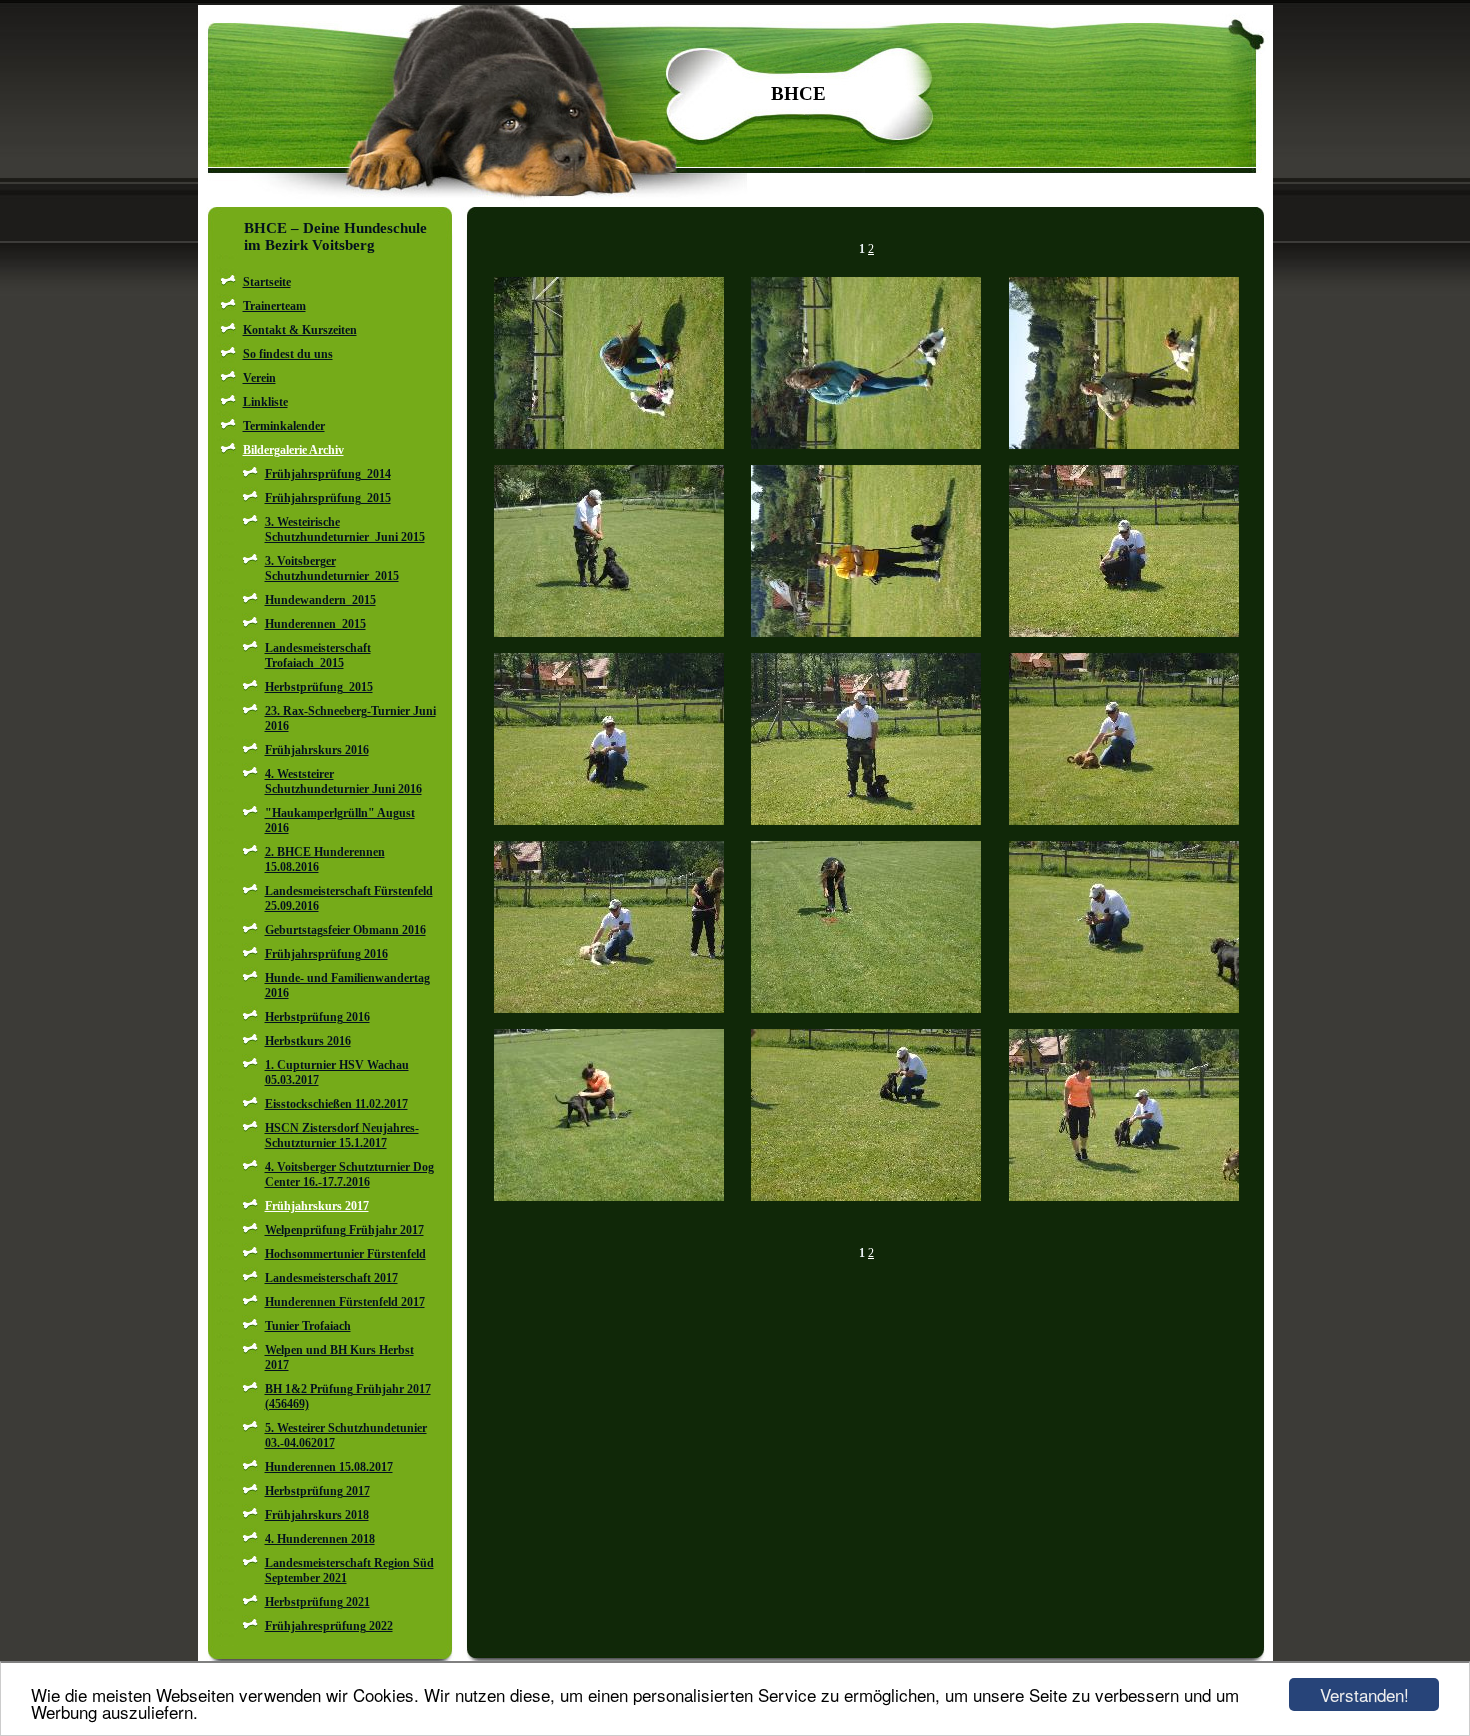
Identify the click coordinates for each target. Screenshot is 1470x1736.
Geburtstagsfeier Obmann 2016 (345, 930)
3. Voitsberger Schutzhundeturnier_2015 (332, 568)
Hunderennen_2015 (315, 624)
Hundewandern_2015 (320, 600)
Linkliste (265, 402)
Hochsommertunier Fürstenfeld (345, 1254)
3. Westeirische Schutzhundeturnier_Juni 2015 (345, 529)
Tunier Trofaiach (308, 1326)
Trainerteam (274, 306)
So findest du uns (288, 354)
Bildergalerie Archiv (293, 450)
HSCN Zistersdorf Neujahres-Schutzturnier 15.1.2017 (342, 1135)
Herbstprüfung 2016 (317, 1017)
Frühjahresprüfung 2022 (329, 1626)
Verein (259, 378)
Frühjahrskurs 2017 (317, 1206)
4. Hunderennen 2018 (320, 1539)
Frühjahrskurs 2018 (317, 1515)
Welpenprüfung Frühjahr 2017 (344, 1230)
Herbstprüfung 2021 (317, 1602)
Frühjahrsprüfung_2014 (328, 474)
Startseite (267, 282)
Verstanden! (1364, 1694)
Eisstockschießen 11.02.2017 (336, 1104)
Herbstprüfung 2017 (317, 1491)
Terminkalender (284, 426)
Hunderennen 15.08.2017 (329, 1467)
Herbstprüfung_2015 (319, 687)
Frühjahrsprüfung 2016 (326, 954)
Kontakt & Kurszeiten (300, 330)
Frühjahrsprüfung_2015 (328, 498)
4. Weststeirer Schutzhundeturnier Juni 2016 (343, 781)
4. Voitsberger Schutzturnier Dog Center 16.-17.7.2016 (349, 1174)
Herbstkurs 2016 (308, 1041)
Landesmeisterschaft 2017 (331, 1278)
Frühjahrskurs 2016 (317, 750)
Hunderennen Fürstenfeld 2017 (345, 1302)
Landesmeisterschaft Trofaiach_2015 (318, 655)
